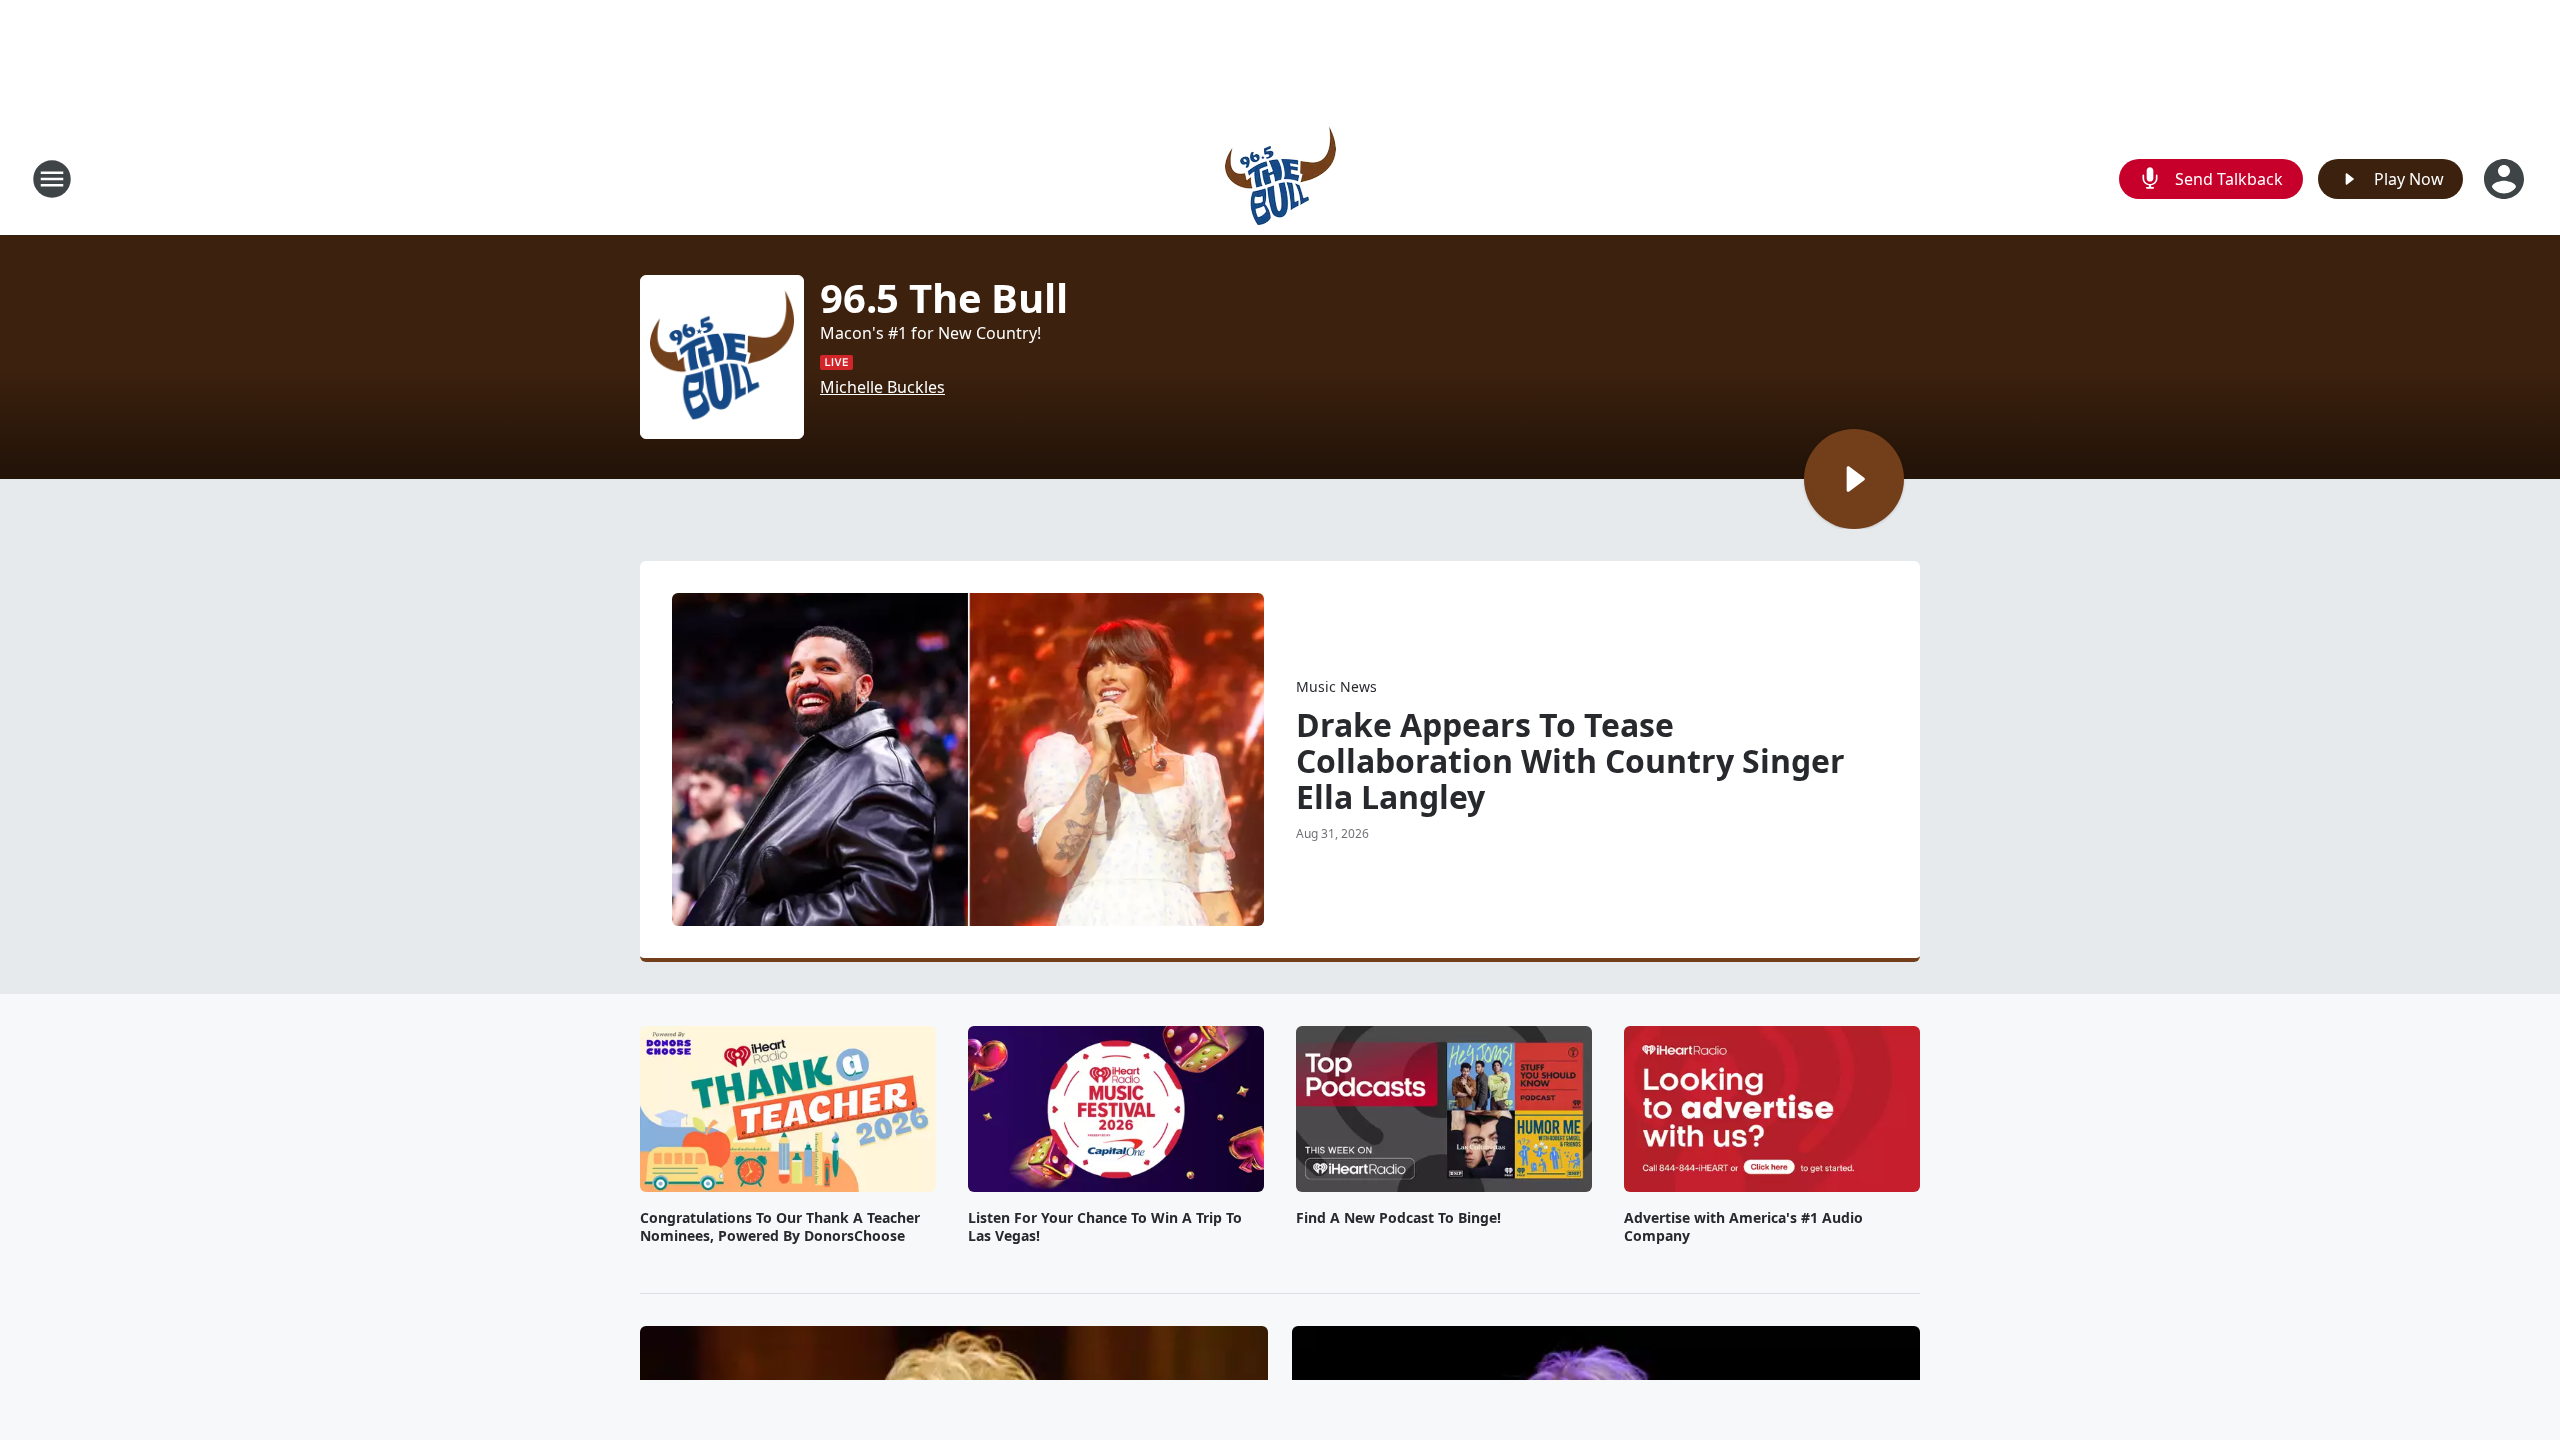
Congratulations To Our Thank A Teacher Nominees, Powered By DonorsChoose (780, 1227)
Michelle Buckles (882, 387)
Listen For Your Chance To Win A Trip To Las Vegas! (1105, 1227)
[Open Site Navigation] (52, 179)
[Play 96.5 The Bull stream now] (722, 357)
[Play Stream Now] (1854, 479)
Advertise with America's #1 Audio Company (1743, 1227)
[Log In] (2506, 179)
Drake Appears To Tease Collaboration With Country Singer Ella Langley (1570, 761)
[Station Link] (1280, 178)
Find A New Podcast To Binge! (1398, 1218)
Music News (1336, 686)
